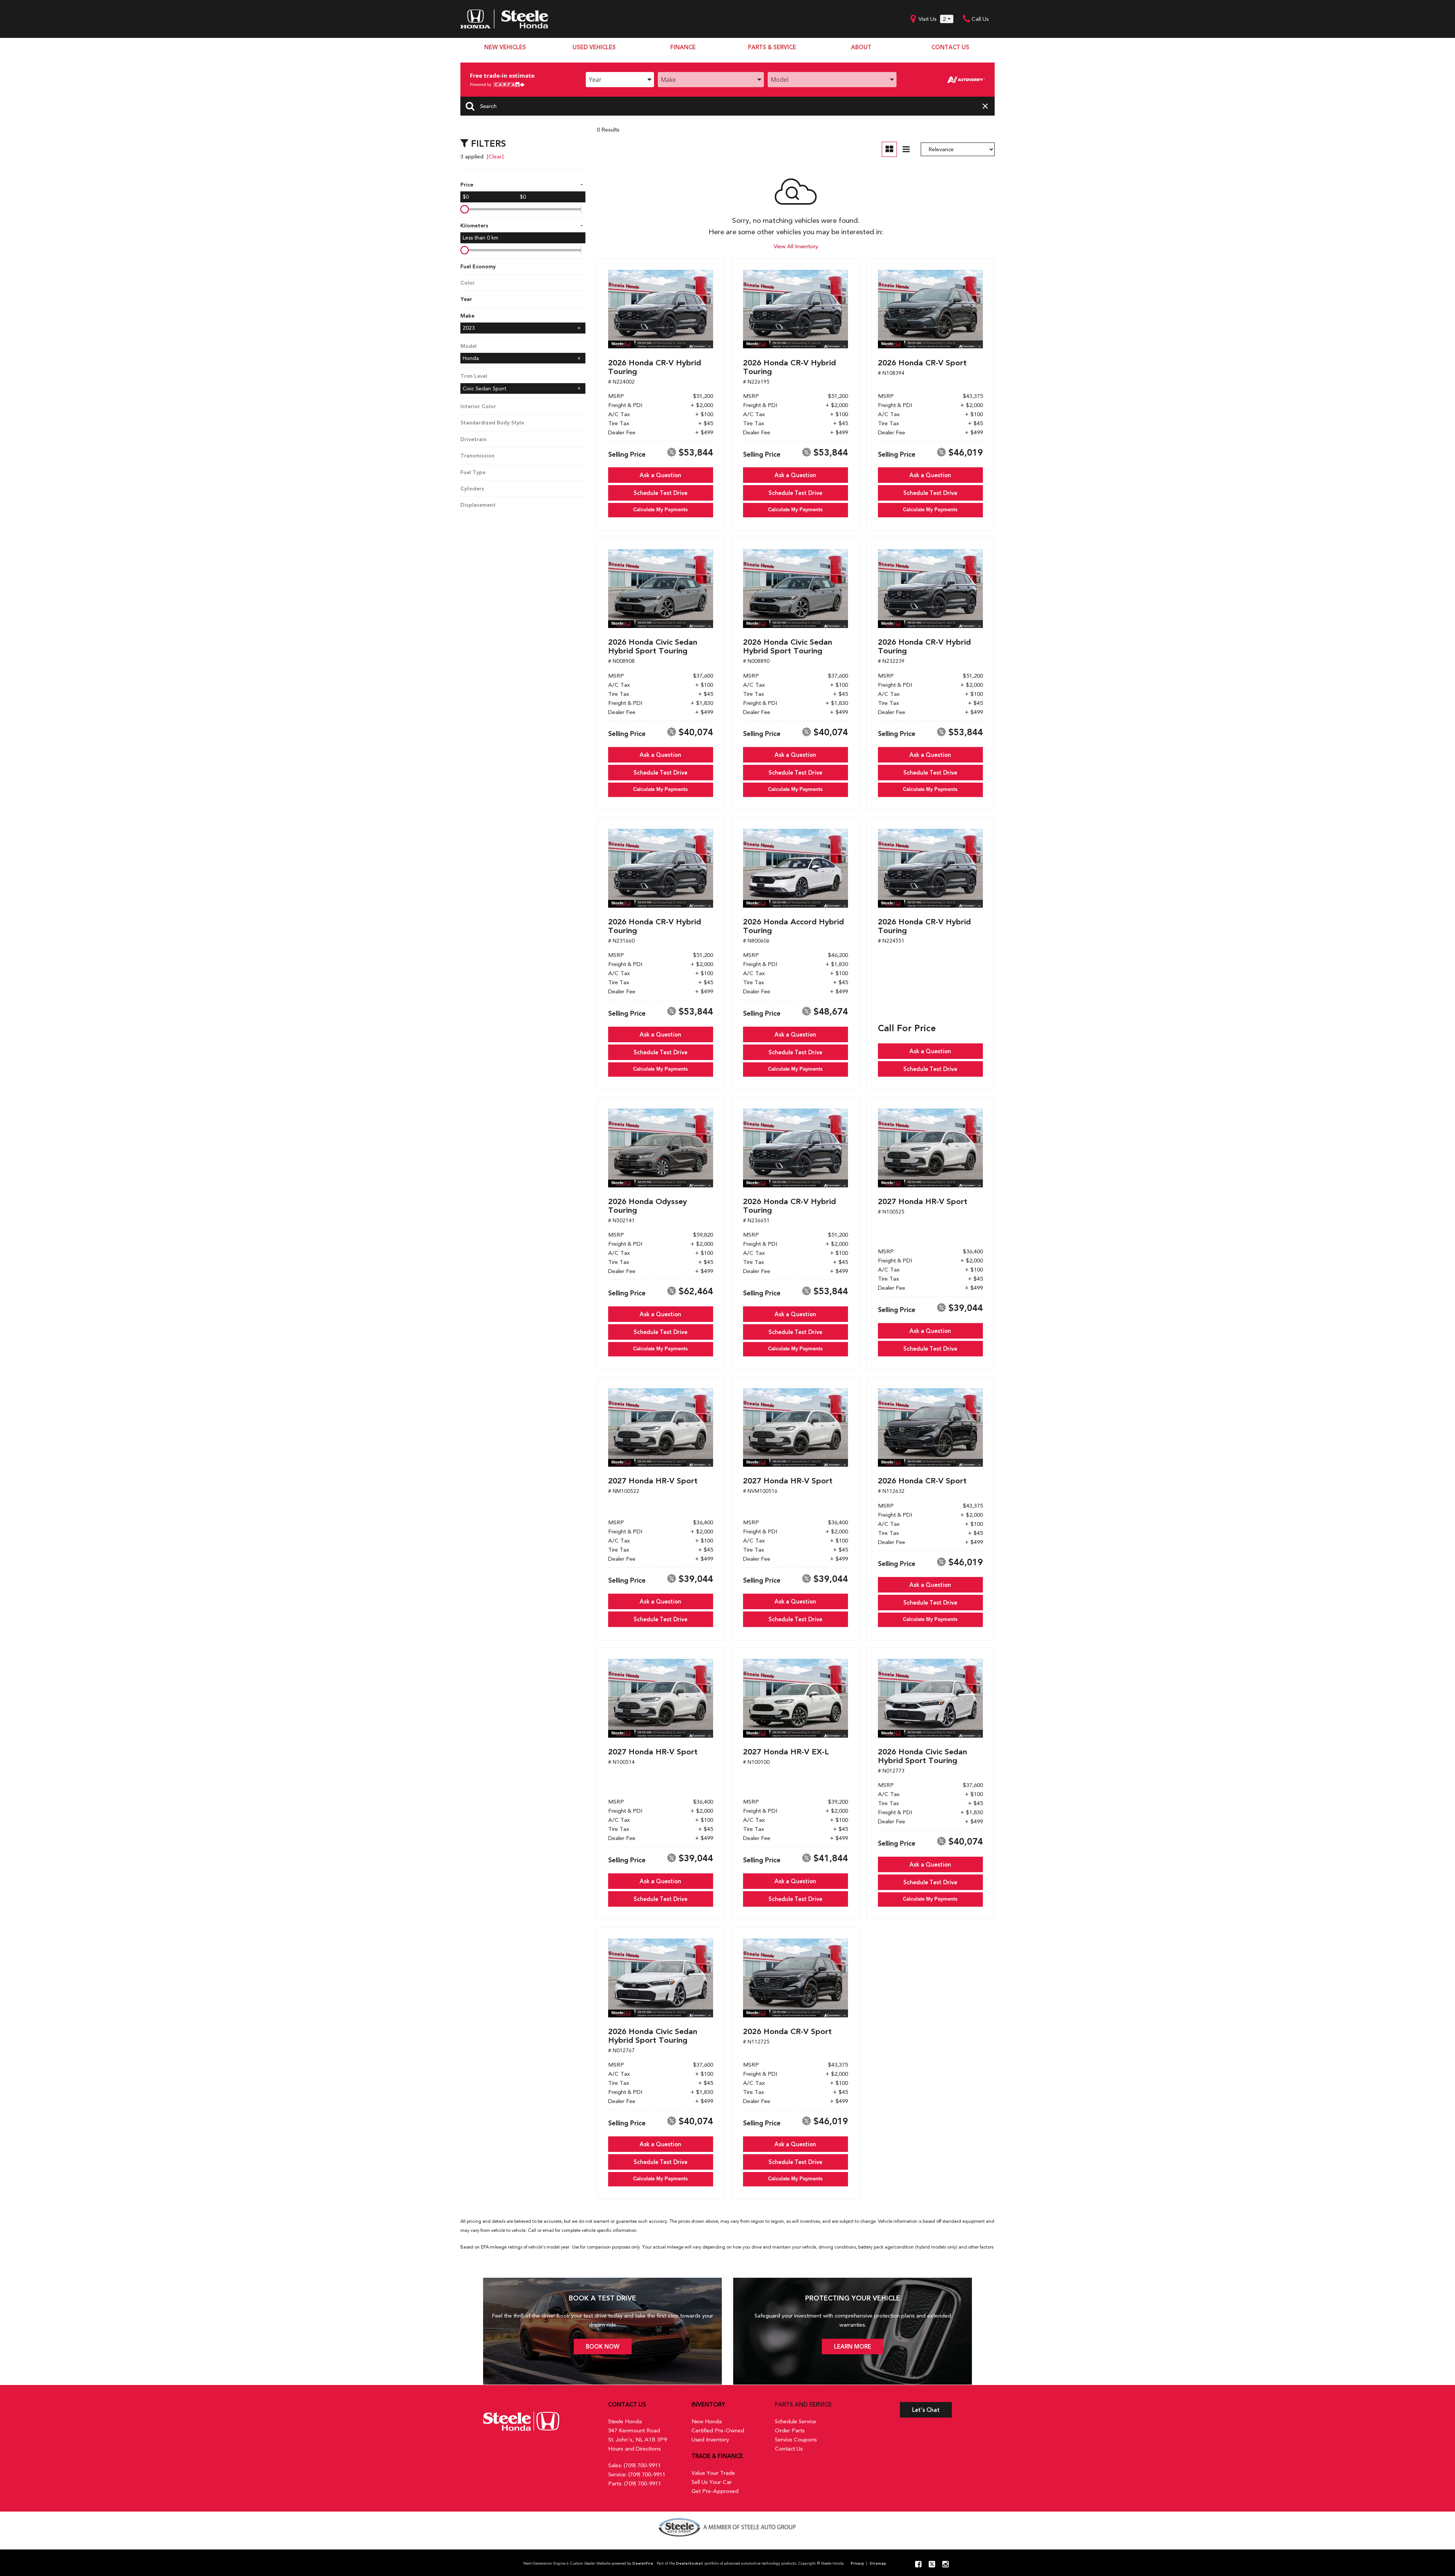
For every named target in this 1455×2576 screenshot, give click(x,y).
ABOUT (861, 47)
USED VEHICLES (594, 47)
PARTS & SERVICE (772, 47)
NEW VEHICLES (505, 47)
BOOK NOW (603, 2347)
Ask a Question (660, 475)
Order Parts (790, 2430)
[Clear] (495, 157)
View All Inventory (796, 246)
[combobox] (620, 80)
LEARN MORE (853, 2347)
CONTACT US (950, 47)
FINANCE (683, 47)
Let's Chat (926, 2410)
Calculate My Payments (660, 510)
